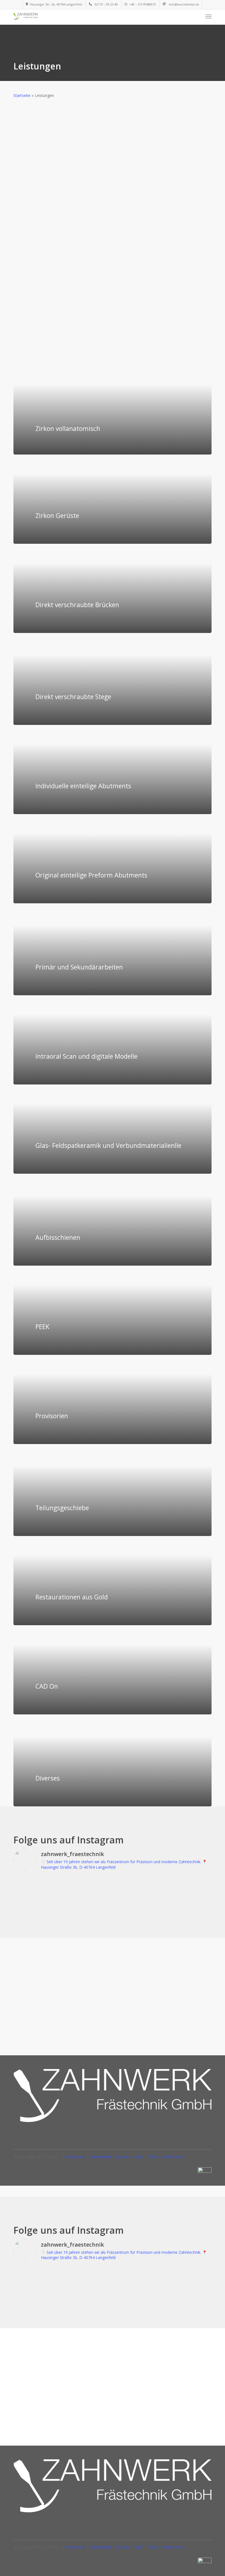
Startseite (22, 95)
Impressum (75, 2157)
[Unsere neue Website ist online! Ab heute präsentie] (87, 1891)
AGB (138, 2157)
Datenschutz (100, 2157)
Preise (152, 2157)
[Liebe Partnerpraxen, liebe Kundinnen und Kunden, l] (37, 1891)
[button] (209, 16)
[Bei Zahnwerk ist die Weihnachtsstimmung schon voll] (138, 1891)
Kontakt (123, 2157)
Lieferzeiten (173, 2157)
